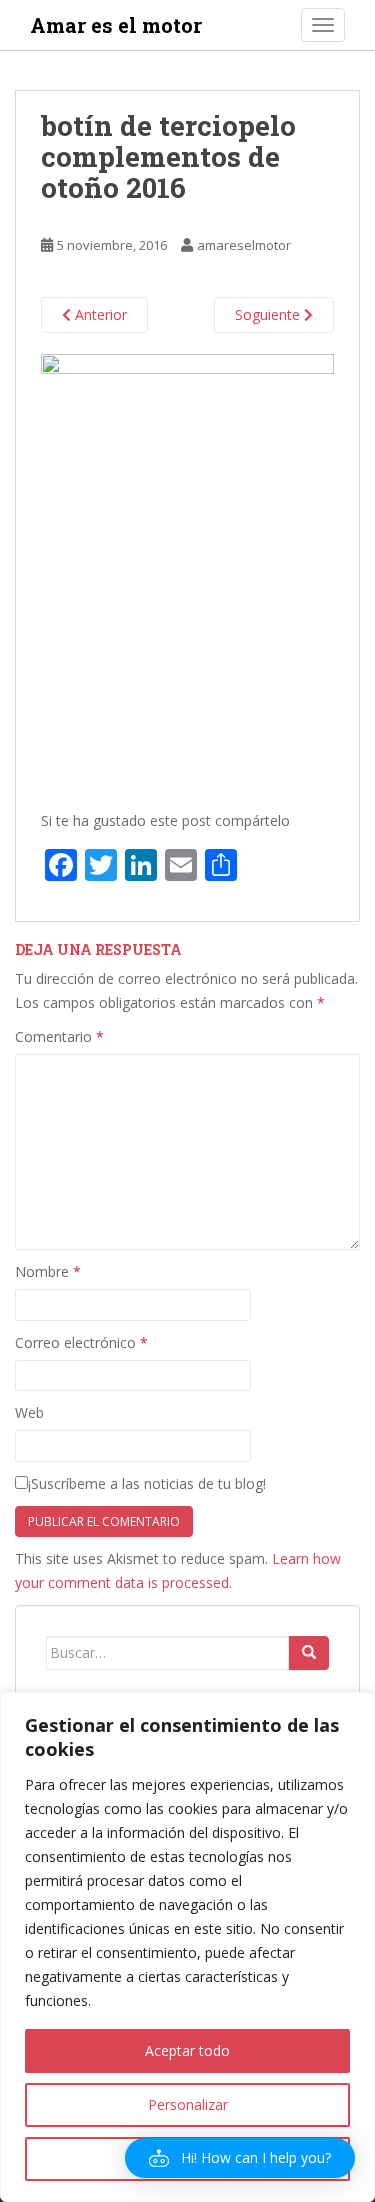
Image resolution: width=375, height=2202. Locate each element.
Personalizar (188, 2104)
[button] (240, 2158)
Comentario (59, 1036)
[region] (187, 1947)
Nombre (48, 1271)
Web (29, 1412)
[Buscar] (309, 1653)
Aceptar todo (187, 2050)
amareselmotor (244, 245)
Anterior (99, 314)
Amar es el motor (116, 25)
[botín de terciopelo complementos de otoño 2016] (187, 571)
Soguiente (269, 314)
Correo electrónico (81, 1342)
